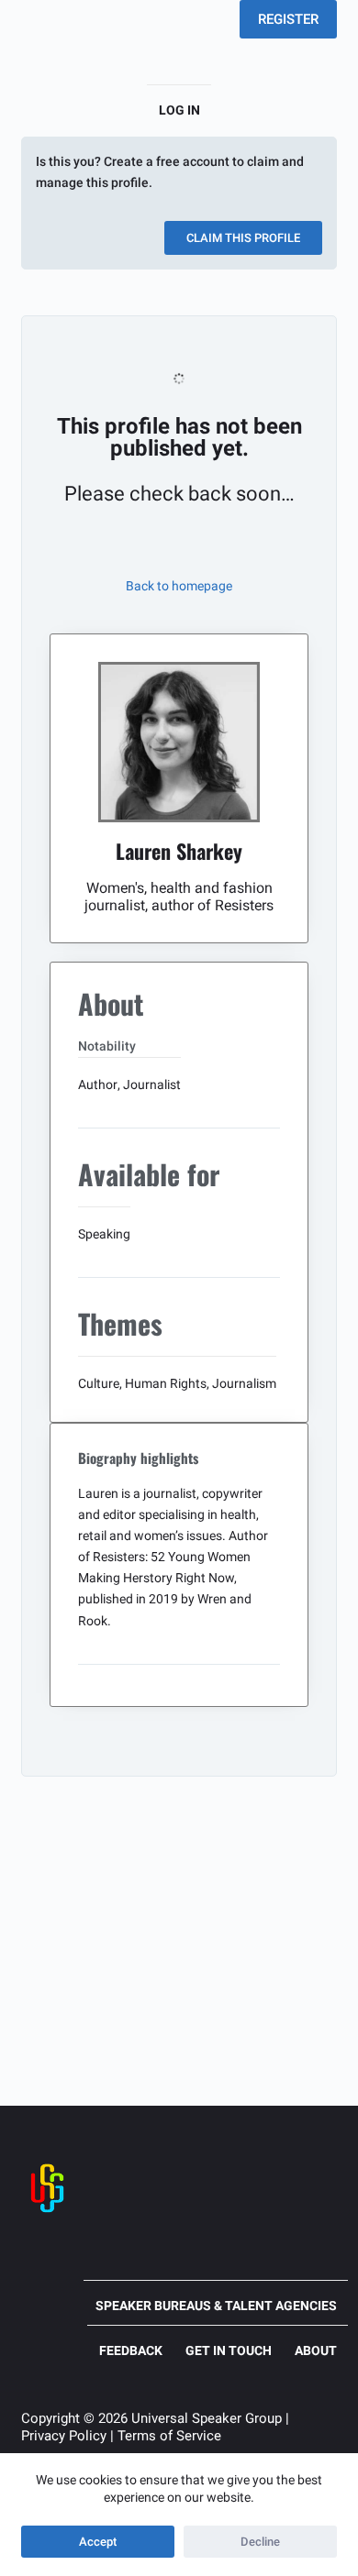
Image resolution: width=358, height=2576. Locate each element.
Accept (98, 2542)
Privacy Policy (64, 2436)
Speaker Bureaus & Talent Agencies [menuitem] (216, 2306)
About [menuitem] (316, 2350)
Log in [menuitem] (179, 110)
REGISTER (288, 19)
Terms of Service (169, 2436)
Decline (260, 2542)
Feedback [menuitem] (131, 2350)
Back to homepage (179, 586)
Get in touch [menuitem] (229, 2350)
